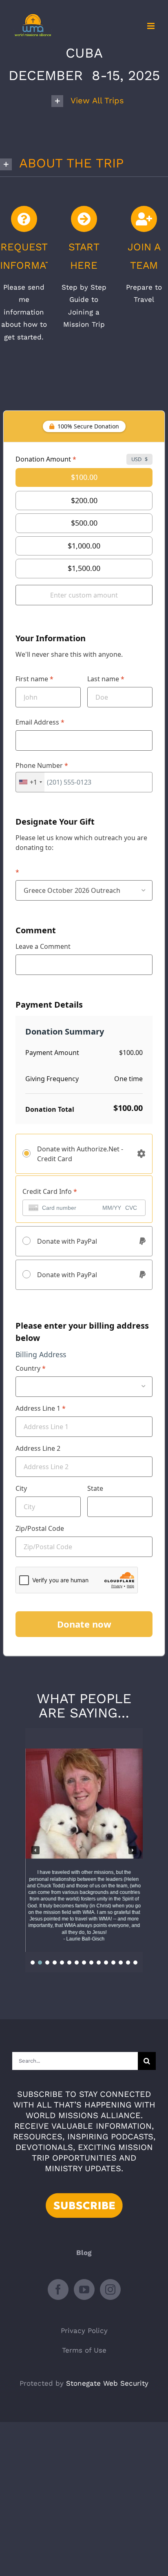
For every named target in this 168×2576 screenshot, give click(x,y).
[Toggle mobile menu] (151, 26)
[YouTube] (84, 2289)
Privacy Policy (84, 2331)
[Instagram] (110, 2289)
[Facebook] (58, 2289)
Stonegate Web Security (107, 2383)
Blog (84, 2253)
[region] (84, 1850)
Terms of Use (84, 2350)
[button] (94, 101)
